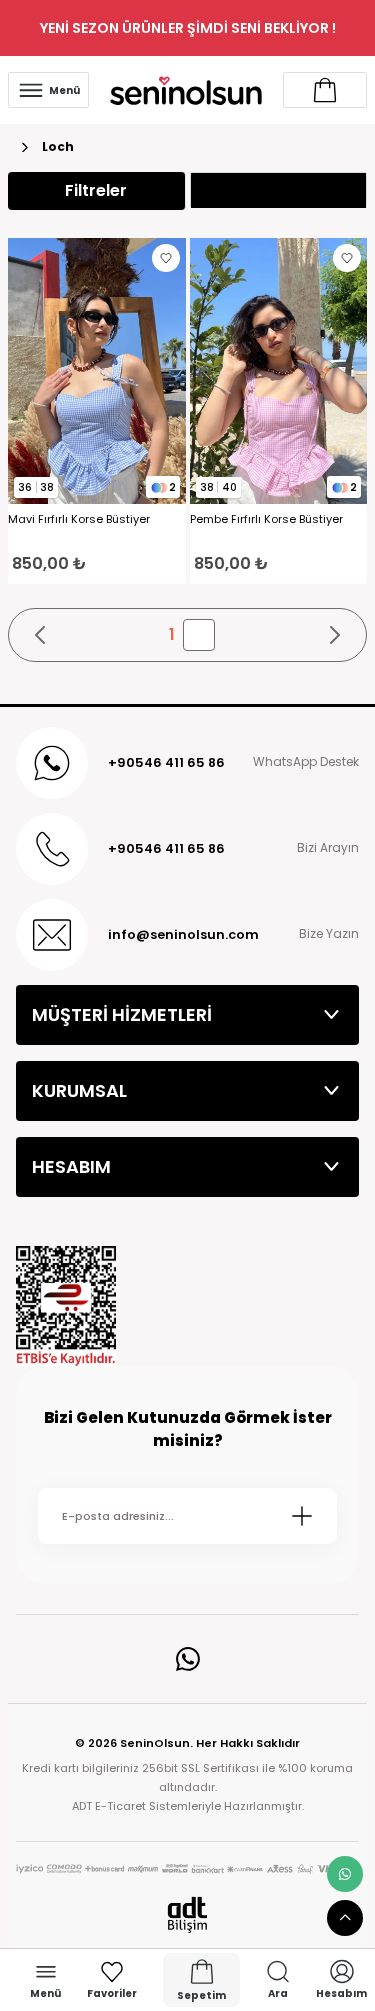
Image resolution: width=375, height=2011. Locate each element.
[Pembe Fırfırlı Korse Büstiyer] (279, 371)
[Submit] (302, 1516)
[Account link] (325, 90)
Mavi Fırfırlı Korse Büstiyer (79, 519)
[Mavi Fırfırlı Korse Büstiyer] (97, 371)
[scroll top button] (345, 1918)
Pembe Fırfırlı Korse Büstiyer (266, 519)
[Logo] (186, 89)
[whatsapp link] (345, 1874)
